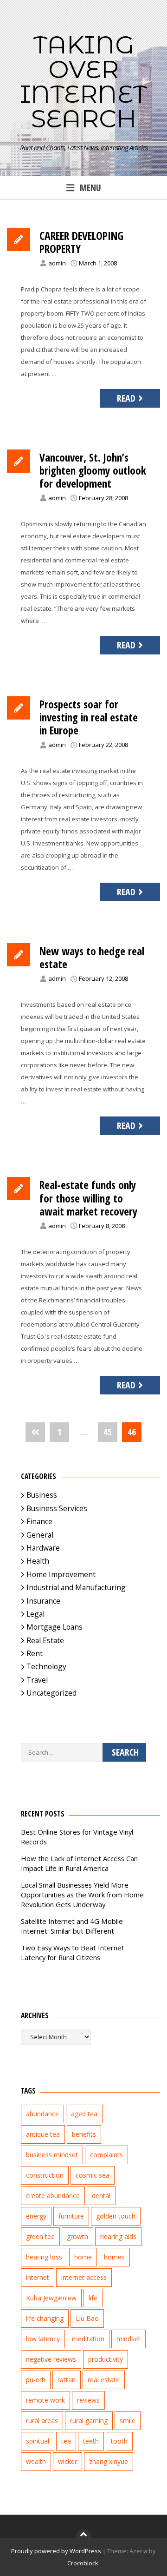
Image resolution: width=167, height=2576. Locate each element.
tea (66, 2441)
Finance (39, 1521)
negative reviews (51, 2359)
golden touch (116, 2216)
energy (36, 2216)
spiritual (38, 2441)
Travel (37, 1680)
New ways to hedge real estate (92, 958)
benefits (84, 2134)
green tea (40, 2236)
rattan (67, 2380)
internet (38, 2277)
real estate (104, 2380)
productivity (106, 2359)
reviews (88, 2400)
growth (77, 2236)
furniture (71, 2216)
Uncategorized (51, 1693)
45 (108, 1432)
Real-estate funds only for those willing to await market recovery (88, 1198)
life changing (45, 2318)
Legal (35, 1614)
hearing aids (118, 2236)
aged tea (84, 2114)
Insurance (43, 1601)
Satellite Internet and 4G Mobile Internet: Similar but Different (72, 1926)
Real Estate (45, 1640)
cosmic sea (93, 2175)
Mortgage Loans (55, 1627)
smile (128, 2421)
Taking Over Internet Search (83, 82)
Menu (90, 188)
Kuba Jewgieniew (51, 2298)
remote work (45, 2400)
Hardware (43, 1548)
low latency (43, 2339)
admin (57, 263)
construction (45, 2175)
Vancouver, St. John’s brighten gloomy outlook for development (93, 470)
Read (126, 398)
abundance (42, 2114)
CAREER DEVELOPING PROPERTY (81, 242)
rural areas (42, 2421)
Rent (35, 1653)
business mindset (52, 2155)
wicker (67, 2461)
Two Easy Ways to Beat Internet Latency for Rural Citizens (73, 1952)
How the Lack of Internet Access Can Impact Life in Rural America (79, 1863)
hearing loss (44, 2257)
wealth (36, 2461)
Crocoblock (83, 2563)
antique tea (43, 2134)
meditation (88, 2339)
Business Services (57, 1508)
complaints (106, 2155)
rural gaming (89, 2421)
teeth (91, 2441)
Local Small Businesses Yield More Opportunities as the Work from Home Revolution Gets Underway (82, 1895)
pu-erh (36, 2380)
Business (42, 1495)
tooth (119, 2441)
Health (38, 1561)
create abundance (53, 2196)
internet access (84, 2277)
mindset (128, 2339)
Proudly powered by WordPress (56, 2551)
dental (101, 2196)
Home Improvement (61, 1574)
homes (114, 2257)
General (40, 1535)
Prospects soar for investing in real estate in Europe (89, 717)
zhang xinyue (109, 2461)
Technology (46, 1666)
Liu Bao (87, 2318)
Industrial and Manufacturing (76, 1587)
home (83, 2257)
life (93, 2298)
